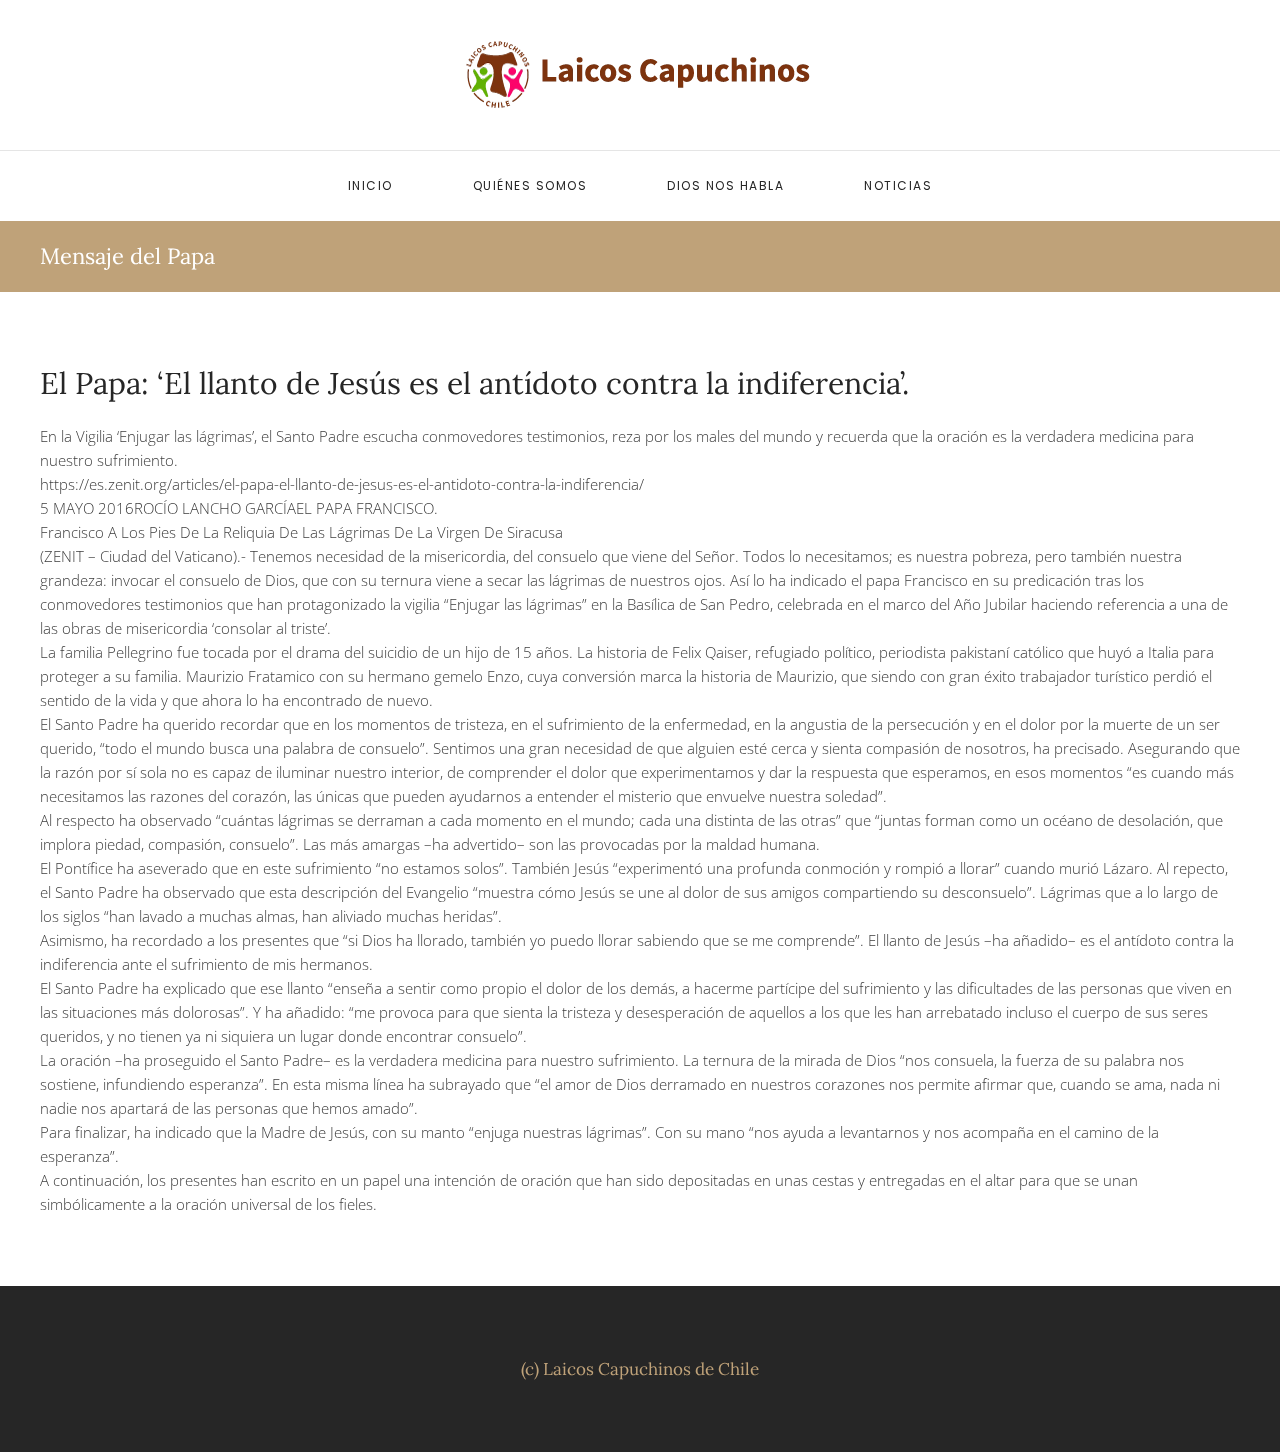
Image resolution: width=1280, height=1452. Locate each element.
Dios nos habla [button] (725, 185)
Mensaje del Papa (127, 256)
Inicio (370, 185)
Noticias (898, 185)
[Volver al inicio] (640, 75)
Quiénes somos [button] (530, 185)
